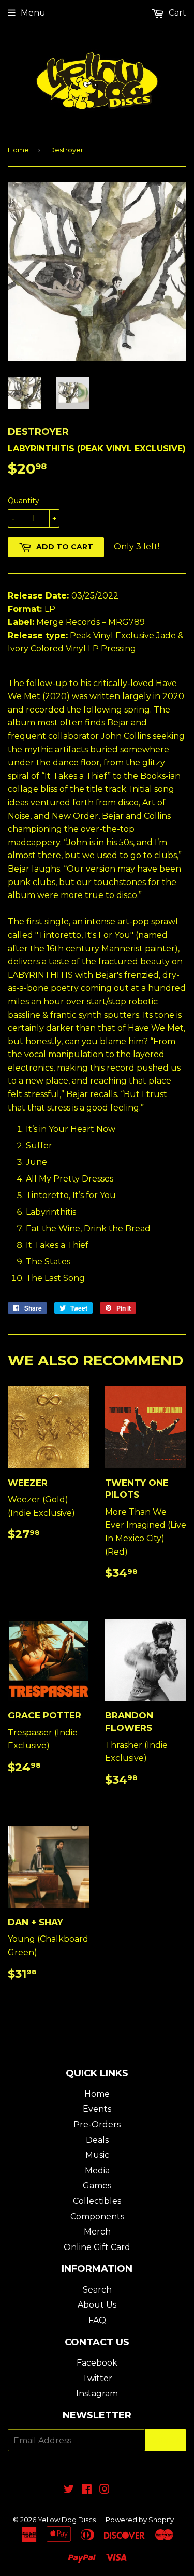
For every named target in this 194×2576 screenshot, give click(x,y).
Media (97, 2171)
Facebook (97, 2363)
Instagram (97, 2393)
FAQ (97, 2320)
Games (97, 2186)
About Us (97, 2305)
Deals (97, 2140)
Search (97, 2290)
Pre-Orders (97, 2124)
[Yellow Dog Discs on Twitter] (69, 2490)
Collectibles (97, 2201)
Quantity (24, 501)
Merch (97, 2232)
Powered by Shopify (140, 2520)
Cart (176, 13)
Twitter (97, 2378)
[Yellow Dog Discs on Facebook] (87, 2490)
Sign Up (166, 2440)
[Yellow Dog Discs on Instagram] (105, 2490)
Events (97, 2109)
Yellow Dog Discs (67, 2520)
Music (97, 2155)
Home (18, 150)
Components (97, 2217)
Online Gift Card (97, 2247)
